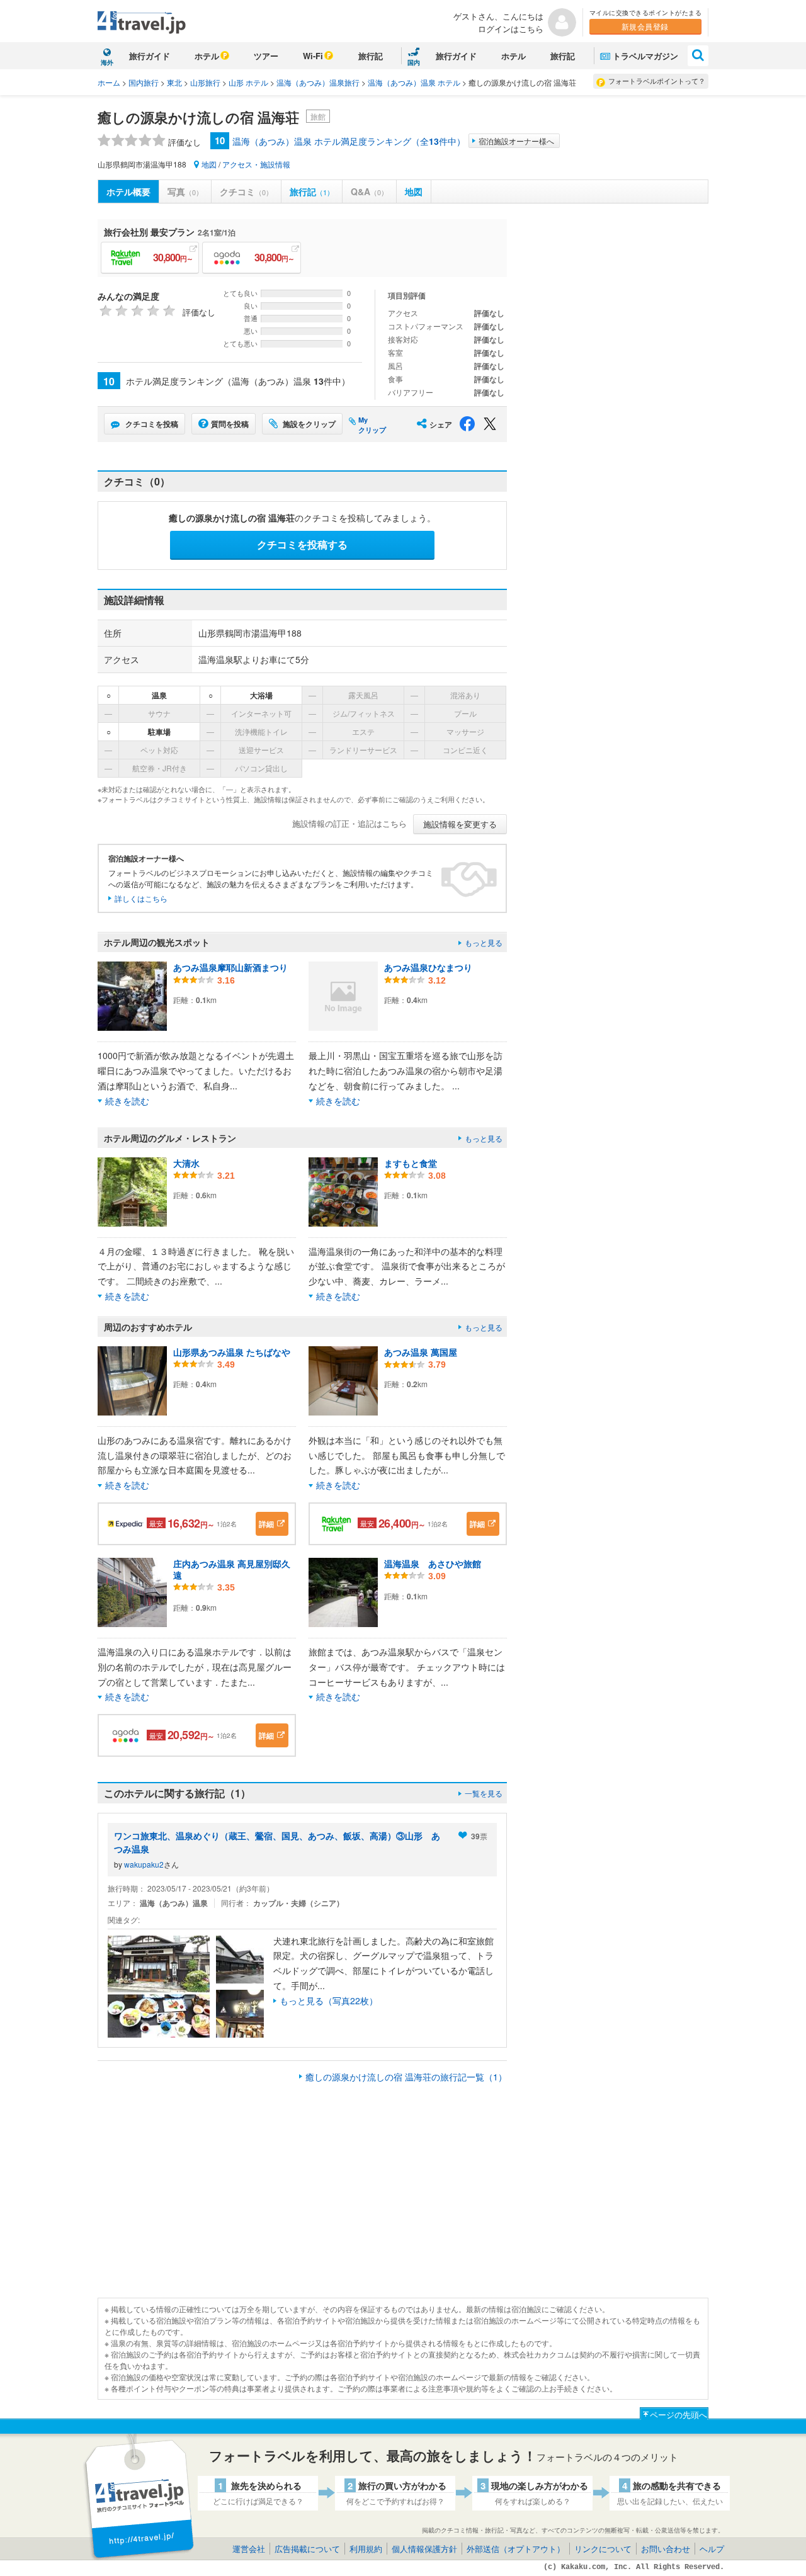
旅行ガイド (150, 56)
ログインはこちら (511, 29)
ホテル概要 (128, 191)
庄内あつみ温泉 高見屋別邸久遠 (232, 1569)
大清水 (186, 1163)
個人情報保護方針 (424, 2549)
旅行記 (371, 56)
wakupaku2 (144, 1864)
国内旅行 (144, 82)
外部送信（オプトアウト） (516, 2549)
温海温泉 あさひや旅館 (433, 1563)
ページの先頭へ (678, 2414)
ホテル (207, 56)
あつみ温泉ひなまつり (428, 967)
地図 (209, 164)
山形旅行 (205, 82)
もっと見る (484, 942)
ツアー (266, 56)
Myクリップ (372, 425)
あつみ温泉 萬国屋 (421, 1352)
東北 (174, 82)
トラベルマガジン (645, 56)
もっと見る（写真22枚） (329, 2000)
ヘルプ (712, 2549)
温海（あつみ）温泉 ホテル (414, 82)
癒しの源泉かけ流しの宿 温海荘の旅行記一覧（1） (406, 2077)
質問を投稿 (230, 424)
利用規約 (366, 2549)
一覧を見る (484, 1793)
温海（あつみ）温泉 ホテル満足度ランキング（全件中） (349, 141)
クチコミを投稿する (302, 544)
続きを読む (127, 1101)
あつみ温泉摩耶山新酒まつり (230, 967)
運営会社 (249, 2549)
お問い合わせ (666, 2549)
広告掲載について (307, 2549)
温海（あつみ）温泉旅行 (318, 82)
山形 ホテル (248, 82)
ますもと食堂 (411, 1163)
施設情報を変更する (460, 824)
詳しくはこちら (141, 898)
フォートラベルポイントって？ (657, 81)
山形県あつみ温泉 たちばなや (232, 1352)
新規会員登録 (645, 26)
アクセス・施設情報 (256, 164)
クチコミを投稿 (152, 424)
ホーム (109, 82)
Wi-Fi (313, 56)
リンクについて (603, 2549)
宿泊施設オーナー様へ (516, 141)
